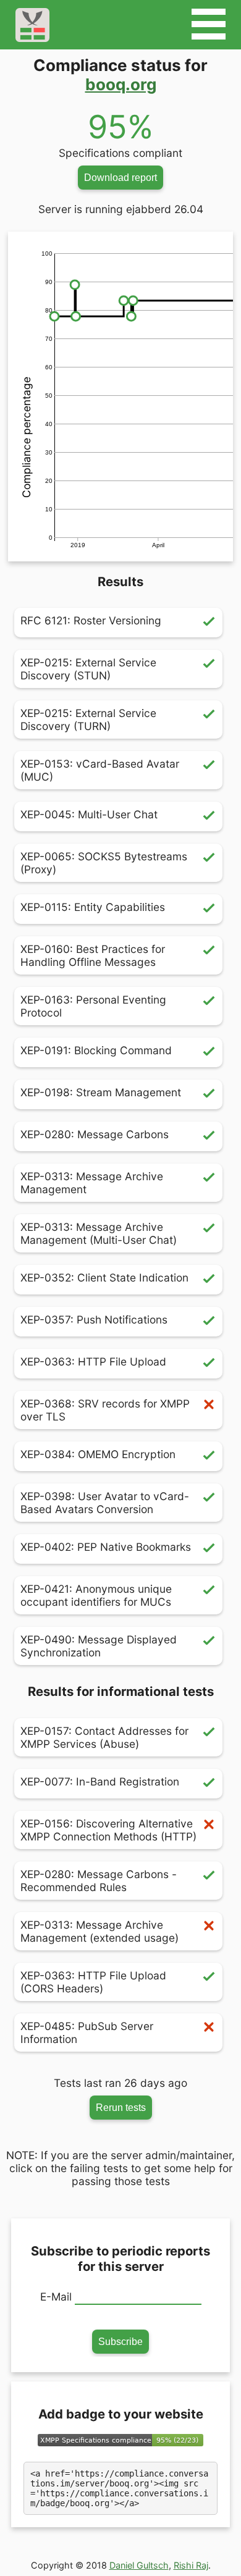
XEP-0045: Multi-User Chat (89, 814)
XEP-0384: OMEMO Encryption (98, 1454)
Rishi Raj (191, 2565)
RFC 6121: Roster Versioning (91, 620)
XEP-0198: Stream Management (101, 1092)
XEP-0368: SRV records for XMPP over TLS (105, 1410)
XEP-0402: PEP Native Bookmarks (106, 1547)
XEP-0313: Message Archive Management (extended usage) (99, 1931)
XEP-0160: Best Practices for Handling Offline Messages (93, 955)
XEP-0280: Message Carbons (95, 1134)
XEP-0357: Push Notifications (94, 1319)
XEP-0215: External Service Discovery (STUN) (88, 669)
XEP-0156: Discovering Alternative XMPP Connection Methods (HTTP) (108, 1830)
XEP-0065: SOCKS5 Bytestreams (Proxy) (104, 863)
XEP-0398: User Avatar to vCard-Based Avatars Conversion (105, 1503)
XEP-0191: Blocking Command (96, 1050)
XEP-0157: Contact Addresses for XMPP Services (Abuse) (104, 1737)
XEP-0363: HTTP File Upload (93, 1361)
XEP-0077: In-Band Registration (100, 1781)
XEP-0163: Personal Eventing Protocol (93, 1006)
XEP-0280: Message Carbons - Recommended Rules (99, 1881)
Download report (120, 177)
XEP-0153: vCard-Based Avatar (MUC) (100, 770)
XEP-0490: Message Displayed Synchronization (99, 1646)
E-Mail (56, 2297)
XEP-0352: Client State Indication (104, 1278)
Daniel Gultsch (139, 2565)
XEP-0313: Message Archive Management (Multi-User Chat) (99, 1233)
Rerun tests (121, 2107)
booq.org (121, 84)
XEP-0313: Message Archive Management (92, 1183)
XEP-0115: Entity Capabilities (93, 907)
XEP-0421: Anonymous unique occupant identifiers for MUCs (96, 1595)
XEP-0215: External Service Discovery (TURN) (88, 720)
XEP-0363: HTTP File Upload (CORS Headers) (93, 1982)
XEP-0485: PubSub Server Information (87, 2033)
